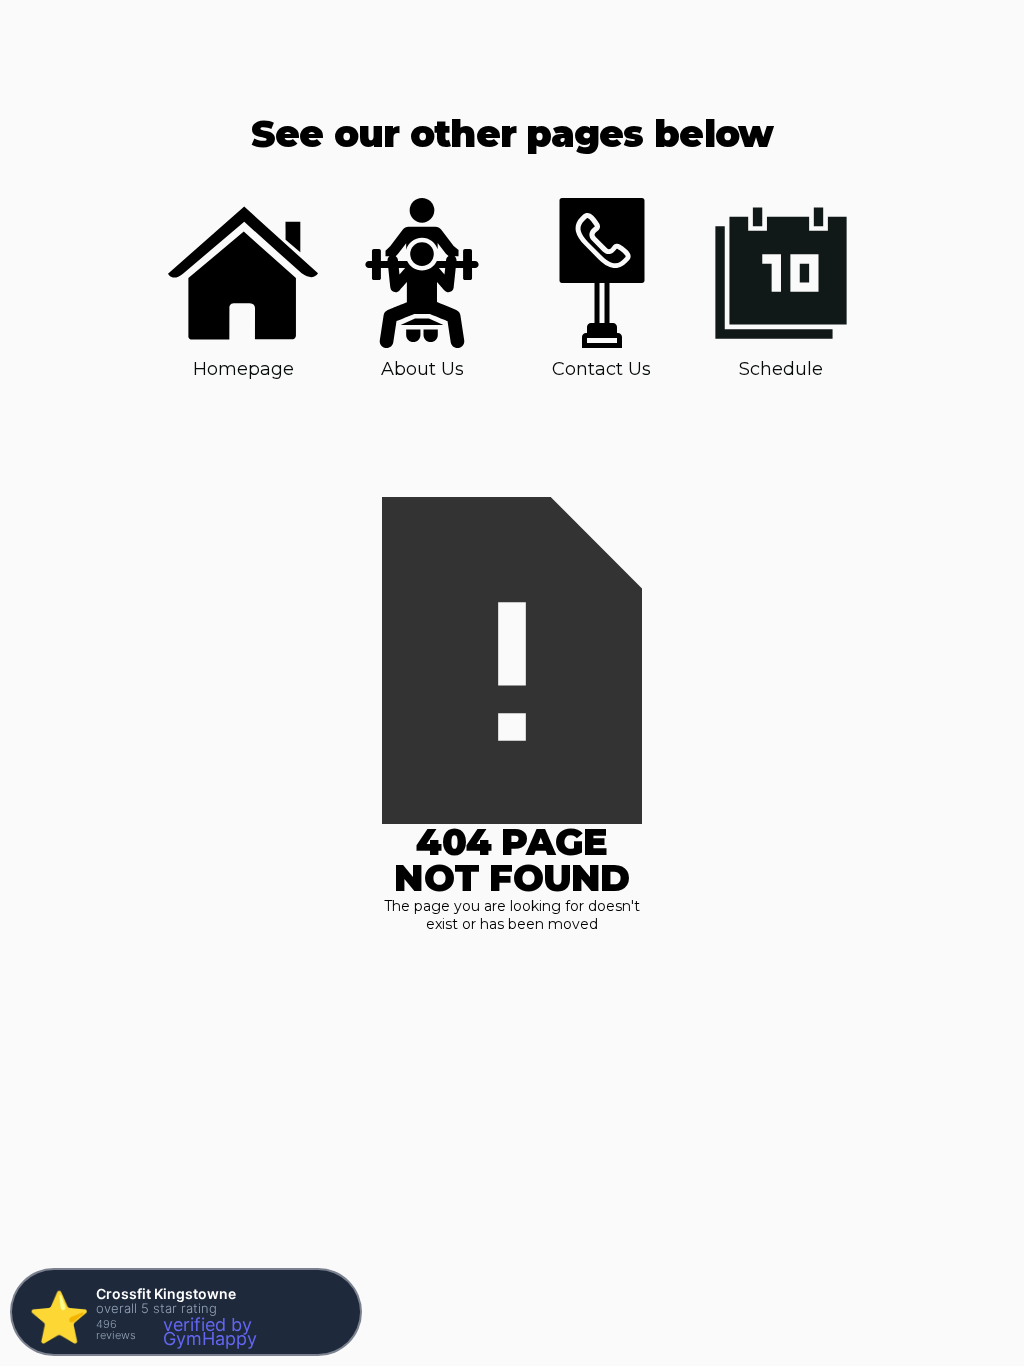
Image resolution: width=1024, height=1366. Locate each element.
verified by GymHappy (210, 1331)
